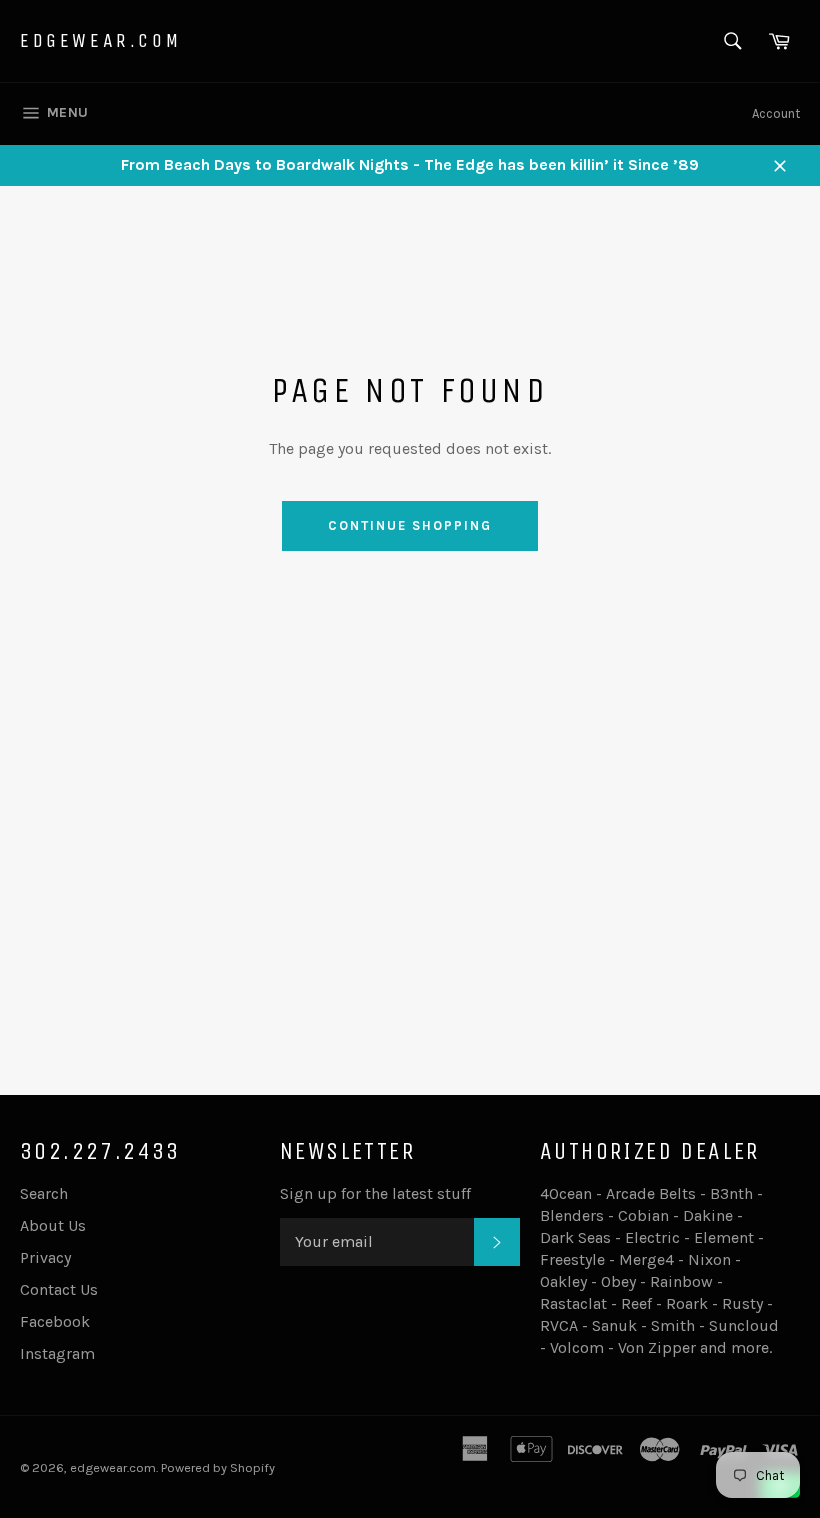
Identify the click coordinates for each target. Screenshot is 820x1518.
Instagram (57, 1353)
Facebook (55, 1321)
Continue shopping (409, 525)
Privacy (45, 1257)
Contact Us (59, 1289)
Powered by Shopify (218, 1467)
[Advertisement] (410, 911)
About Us (53, 1225)
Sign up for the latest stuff (375, 1193)
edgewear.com (100, 40)
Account (776, 113)
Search (44, 1193)
